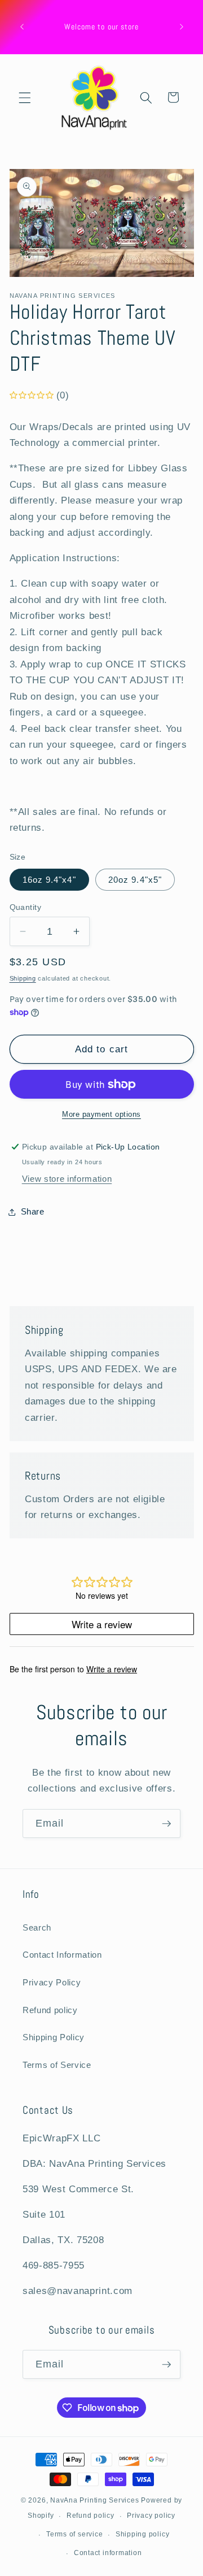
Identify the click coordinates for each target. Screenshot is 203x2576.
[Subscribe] (166, 1824)
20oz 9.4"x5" (135, 880)
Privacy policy (151, 2516)
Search (37, 1927)
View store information (67, 1179)
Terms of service (74, 2534)
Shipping (23, 978)
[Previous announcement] (22, 27)
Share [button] (33, 1211)
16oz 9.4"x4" (49, 880)
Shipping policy (143, 2534)
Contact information (108, 2553)
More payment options (101, 1114)
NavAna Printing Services (94, 2500)
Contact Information (62, 1955)
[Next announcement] (182, 27)
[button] (25, 97)
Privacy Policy (52, 1982)
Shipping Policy (54, 2037)
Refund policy (50, 2010)
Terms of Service (57, 2065)
